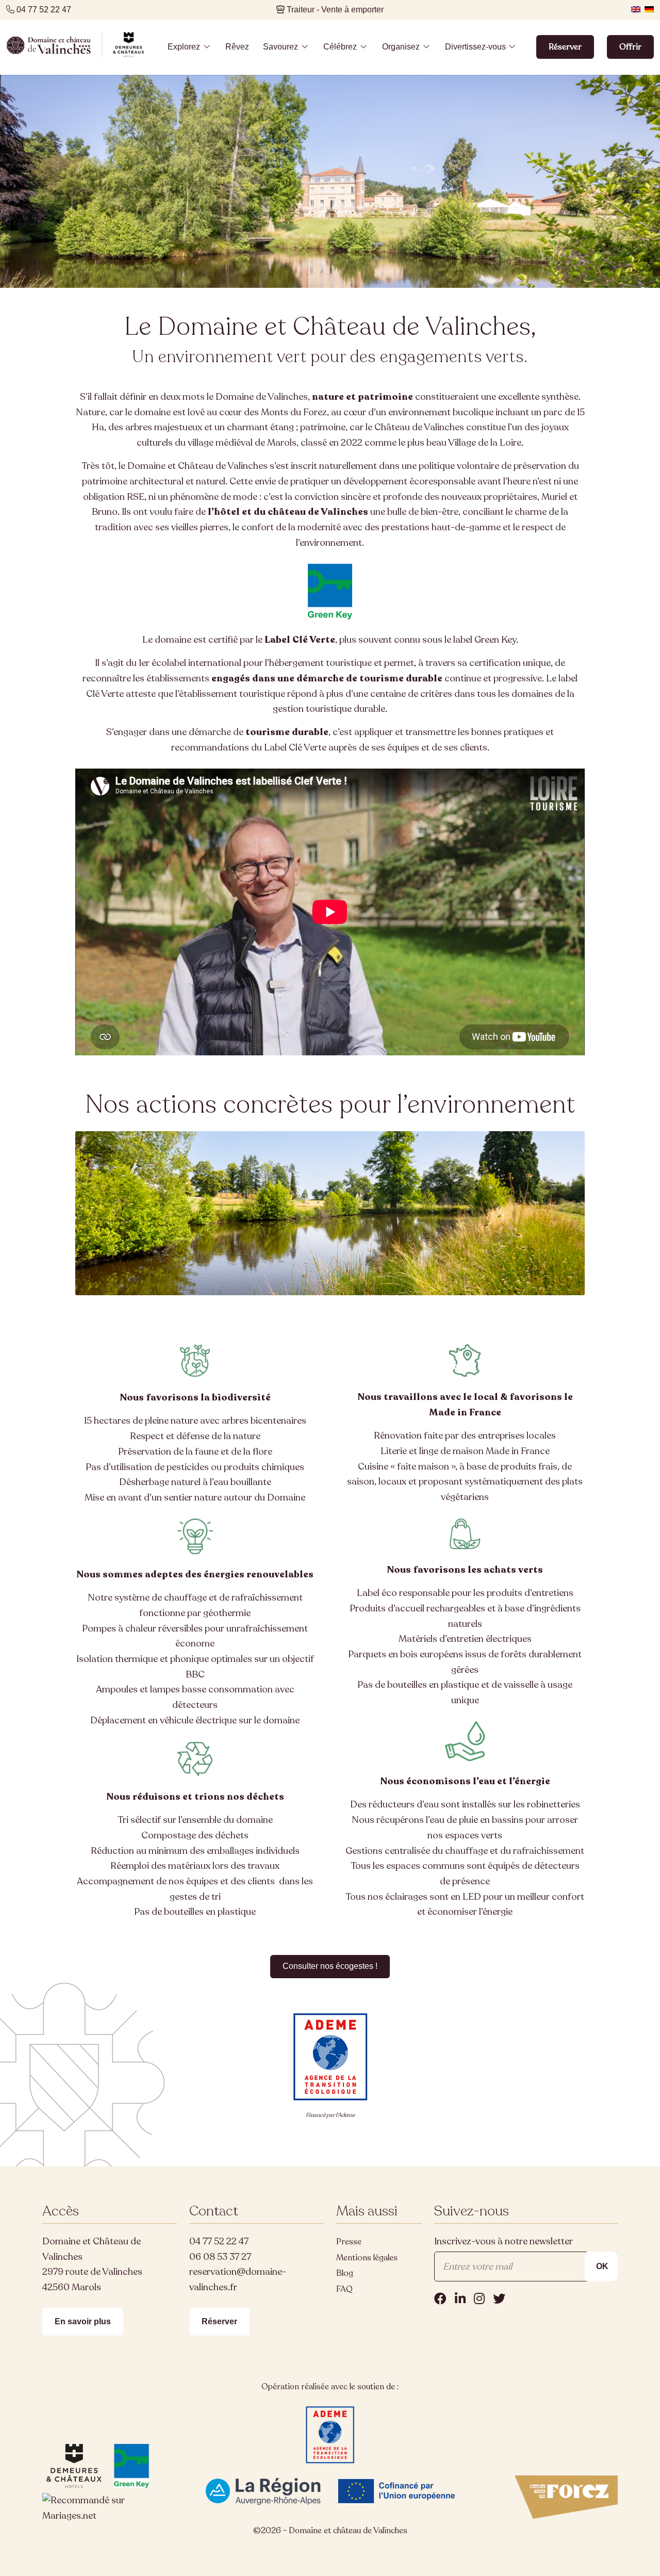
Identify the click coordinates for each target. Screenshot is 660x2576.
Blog (345, 2273)
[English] (636, 9)
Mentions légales (367, 2258)
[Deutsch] (649, 9)
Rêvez (237, 46)
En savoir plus (83, 2321)
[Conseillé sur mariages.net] (110, 2516)
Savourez (280, 46)
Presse (349, 2242)
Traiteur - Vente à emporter (335, 10)
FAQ (344, 2289)
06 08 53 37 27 (220, 2257)
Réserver (565, 47)
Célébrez (340, 46)
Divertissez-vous (475, 46)
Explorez (184, 46)
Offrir (630, 47)
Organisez (401, 46)
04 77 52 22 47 (219, 2241)
